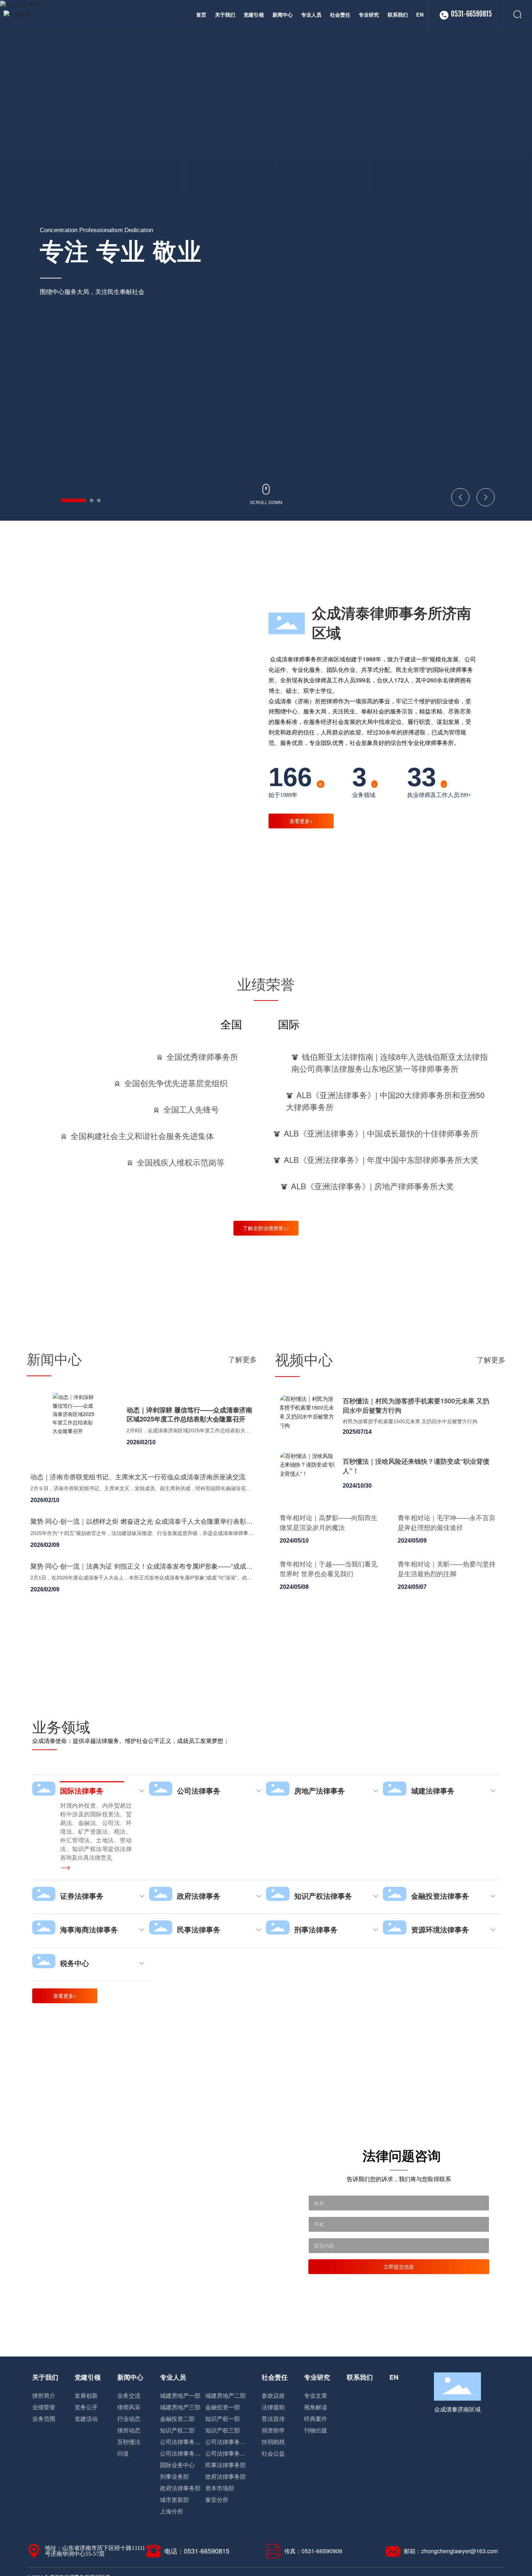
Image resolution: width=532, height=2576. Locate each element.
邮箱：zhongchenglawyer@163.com (451, 2525)
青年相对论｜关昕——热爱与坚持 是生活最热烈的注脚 (447, 1568)
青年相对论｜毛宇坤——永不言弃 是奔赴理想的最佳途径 (447, 1522)
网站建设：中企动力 (457, 2553)
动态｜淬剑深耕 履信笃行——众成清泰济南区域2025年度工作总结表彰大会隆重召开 (189, 1414)
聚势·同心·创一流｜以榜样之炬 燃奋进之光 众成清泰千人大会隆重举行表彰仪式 (142, 1525)
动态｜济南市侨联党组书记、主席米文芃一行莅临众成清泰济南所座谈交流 (138, 1476)
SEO (501, 2553)
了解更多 (242, 1359)
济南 (485, 2553)
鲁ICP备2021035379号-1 (396, 2553)
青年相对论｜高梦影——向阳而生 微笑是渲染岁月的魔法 (329, 1522)
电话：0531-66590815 (197, 2525)
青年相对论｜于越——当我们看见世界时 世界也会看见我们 (329, 1568)
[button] (63, 500)
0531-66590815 (471, 14)
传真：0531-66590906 (313, 2525)
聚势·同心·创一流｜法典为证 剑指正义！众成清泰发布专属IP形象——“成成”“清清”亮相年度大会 (139, 1570)
